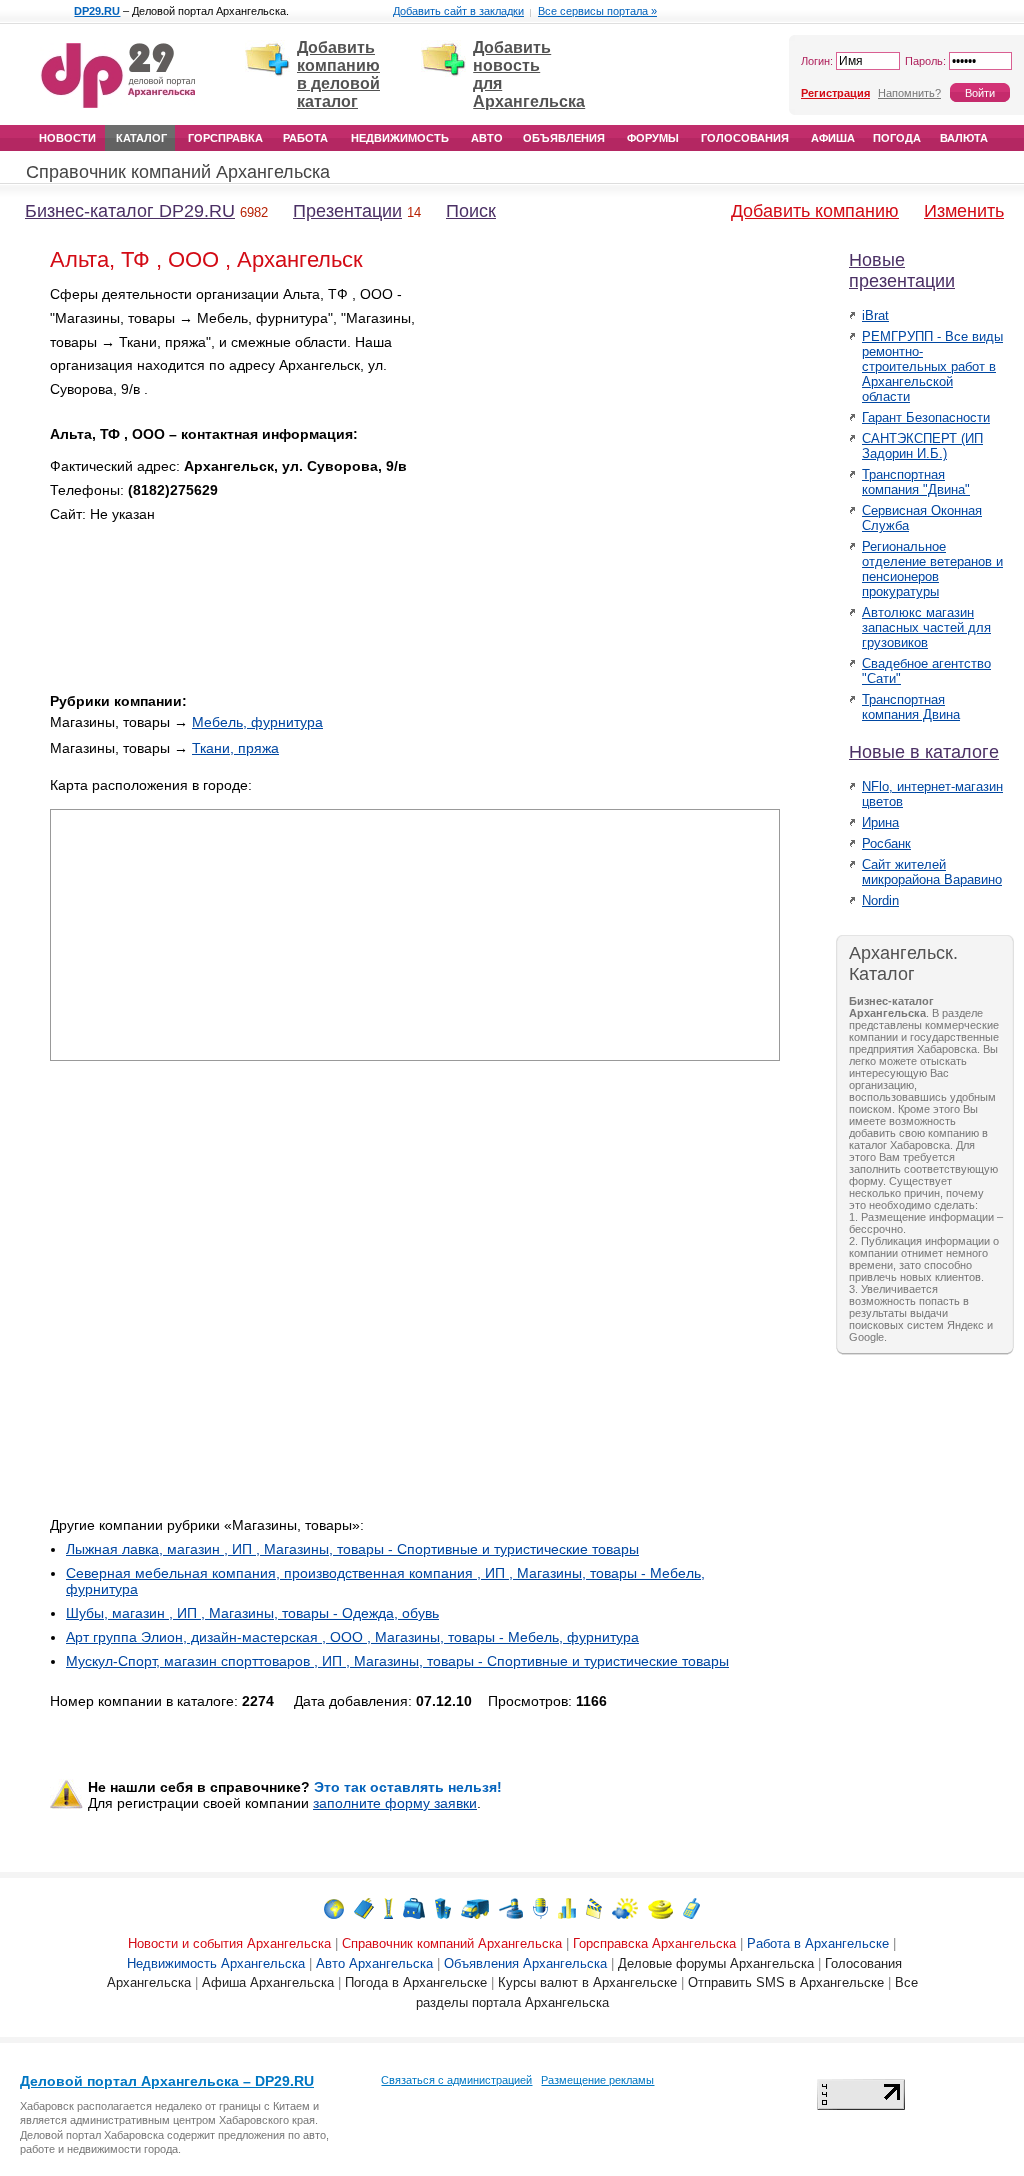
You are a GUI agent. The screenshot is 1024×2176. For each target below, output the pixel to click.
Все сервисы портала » (597, 11)
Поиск (471, 211)
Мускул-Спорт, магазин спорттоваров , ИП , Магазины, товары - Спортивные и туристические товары (397, 1661)
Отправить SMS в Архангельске (786, 1982)
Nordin (880, 900)
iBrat (875, 315)
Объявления (564, 138)
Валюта (964, 138)
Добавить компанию (815, 211)
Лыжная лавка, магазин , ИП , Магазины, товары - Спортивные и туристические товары (352, 1549)
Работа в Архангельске (818, 1943)
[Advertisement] (610, 423)
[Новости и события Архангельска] (334, 1907)
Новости (67, 138)
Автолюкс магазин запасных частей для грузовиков (926, 627)
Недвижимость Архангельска (216, 1963)
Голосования (745, 138)
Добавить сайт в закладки (458, 11)
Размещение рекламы (597, 2080)
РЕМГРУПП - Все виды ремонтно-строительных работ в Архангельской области (932, 366)
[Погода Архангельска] (625, 1907)
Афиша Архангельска (268, 1982)
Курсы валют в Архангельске (587, 1982)
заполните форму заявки (395, 1803)
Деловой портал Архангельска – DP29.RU (167, 2081)
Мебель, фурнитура (257, 722)
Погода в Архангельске (416, 1982)
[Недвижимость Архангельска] (443, 1907)
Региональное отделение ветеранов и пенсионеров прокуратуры (932, 569)
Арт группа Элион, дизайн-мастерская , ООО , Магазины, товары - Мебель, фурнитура (352, 1637)
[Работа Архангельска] (414, 1907)
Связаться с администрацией (456, 2080)
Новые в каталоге (924, 752)
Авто (487, 138)
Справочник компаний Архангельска (178, 172)
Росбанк (886, 843)
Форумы (653, 138)
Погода (897, 138)
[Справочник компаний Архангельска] (364, 1907)
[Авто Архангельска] (475, 1907)
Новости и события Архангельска (229, 1943)
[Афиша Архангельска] (594, 1907)
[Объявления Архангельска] (511, 1907)
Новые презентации (902, 270)
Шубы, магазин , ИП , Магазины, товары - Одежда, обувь (252, 1613)
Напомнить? (909, 93)
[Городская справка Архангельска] (388, 1907)
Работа (305, 138)
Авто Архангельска (374, 1963)
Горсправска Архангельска (654, 1943)
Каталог (141, 138)
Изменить (964, 211)
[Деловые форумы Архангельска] (540, 1907)
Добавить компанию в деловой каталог (338, 74)
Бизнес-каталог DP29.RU (130, 211)
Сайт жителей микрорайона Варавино (932, 872)
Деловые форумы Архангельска (716, 1963)
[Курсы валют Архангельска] (660, 1907)
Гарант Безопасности (926, 417)
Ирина (880, 822)
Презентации (347, 211)
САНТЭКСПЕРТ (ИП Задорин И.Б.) (922, 446)
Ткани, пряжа (235, 748)
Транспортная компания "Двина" (916, 482)
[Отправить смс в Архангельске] (691, 1907)
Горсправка (225, 138)
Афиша (833, 138)
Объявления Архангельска (525, 1963)
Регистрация (835, 93)
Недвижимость (400, 138)
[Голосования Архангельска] (567, 1907)
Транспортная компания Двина (911, 707)
